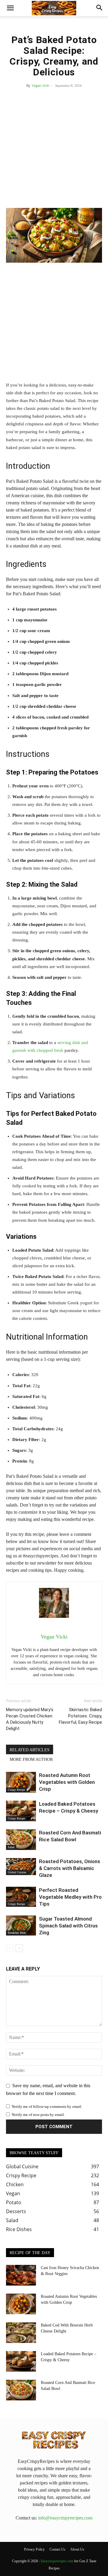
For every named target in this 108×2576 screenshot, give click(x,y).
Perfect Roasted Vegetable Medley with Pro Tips (70, 1897)
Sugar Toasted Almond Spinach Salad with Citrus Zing (68, 1926)
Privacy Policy (34, 2549)
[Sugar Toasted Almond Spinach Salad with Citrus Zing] (21, 1925)
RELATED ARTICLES (30, 1750)
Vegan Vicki (41, 85)
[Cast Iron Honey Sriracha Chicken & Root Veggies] (21, 2275)
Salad (11, 1847)
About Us (77, 2549)
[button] (10, 8)
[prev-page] (10, 1948)
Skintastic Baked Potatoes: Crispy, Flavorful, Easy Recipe (80, 1716)
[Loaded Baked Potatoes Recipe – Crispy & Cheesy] (21, 1811)
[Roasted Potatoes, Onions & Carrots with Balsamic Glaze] (21, 1867)
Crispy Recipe (16, 1790)
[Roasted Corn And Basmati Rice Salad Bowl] (21, 1840)
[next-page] (19, 1948)
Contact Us (57, 2549)
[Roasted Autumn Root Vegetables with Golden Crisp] (21, 1782)
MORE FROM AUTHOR (31, 1759)
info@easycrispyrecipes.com (65, 2518)
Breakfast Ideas (17, 1933)
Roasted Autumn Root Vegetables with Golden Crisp (67, 1782)
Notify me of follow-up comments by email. (47, 2106)
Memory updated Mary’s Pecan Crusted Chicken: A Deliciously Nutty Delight (30, 1719)
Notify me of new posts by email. (38, 2115)
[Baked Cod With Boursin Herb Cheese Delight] (21, 2333)
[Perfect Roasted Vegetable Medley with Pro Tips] (21, 1897)
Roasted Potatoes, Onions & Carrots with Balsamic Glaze (70, 1868)
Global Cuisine (17, 1872)
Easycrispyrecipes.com (57, 2561)
